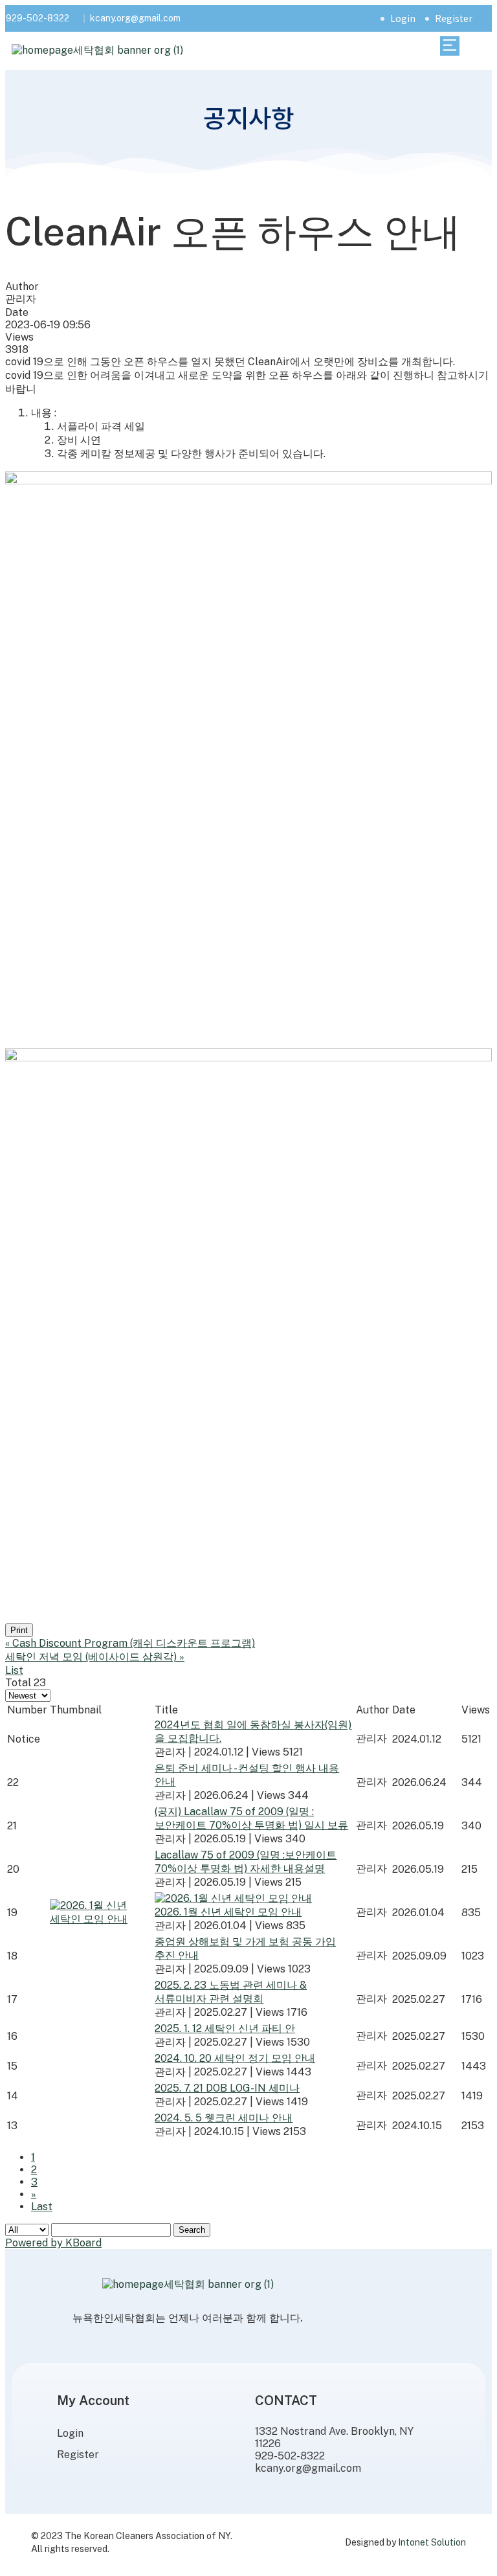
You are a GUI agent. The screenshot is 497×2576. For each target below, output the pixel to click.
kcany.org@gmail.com (135, 18)
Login (403, 18)
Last (42, 2207)
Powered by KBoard (53, 2243)
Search (192, 2230)
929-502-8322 (38, 18)
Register (454, 18)
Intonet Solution (432, 2542)
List (14, 1670)
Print (19, 1630)
